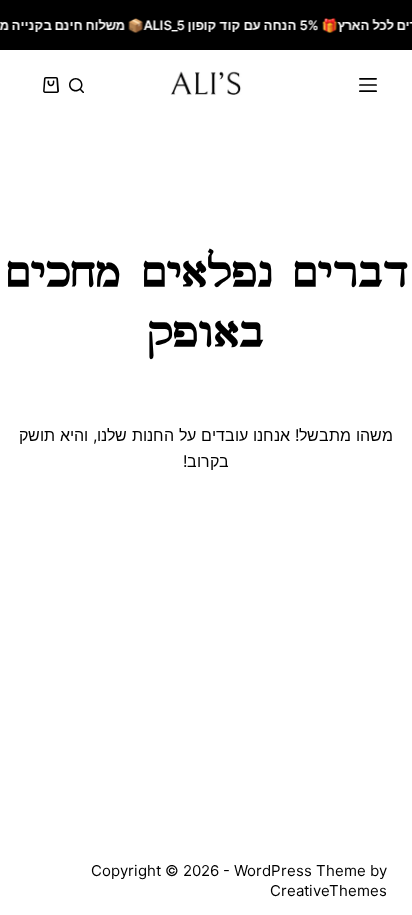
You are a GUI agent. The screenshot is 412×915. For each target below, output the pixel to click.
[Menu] (368, 85)
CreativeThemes (328, 890)
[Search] (76, 85)
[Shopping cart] (47, 85)
